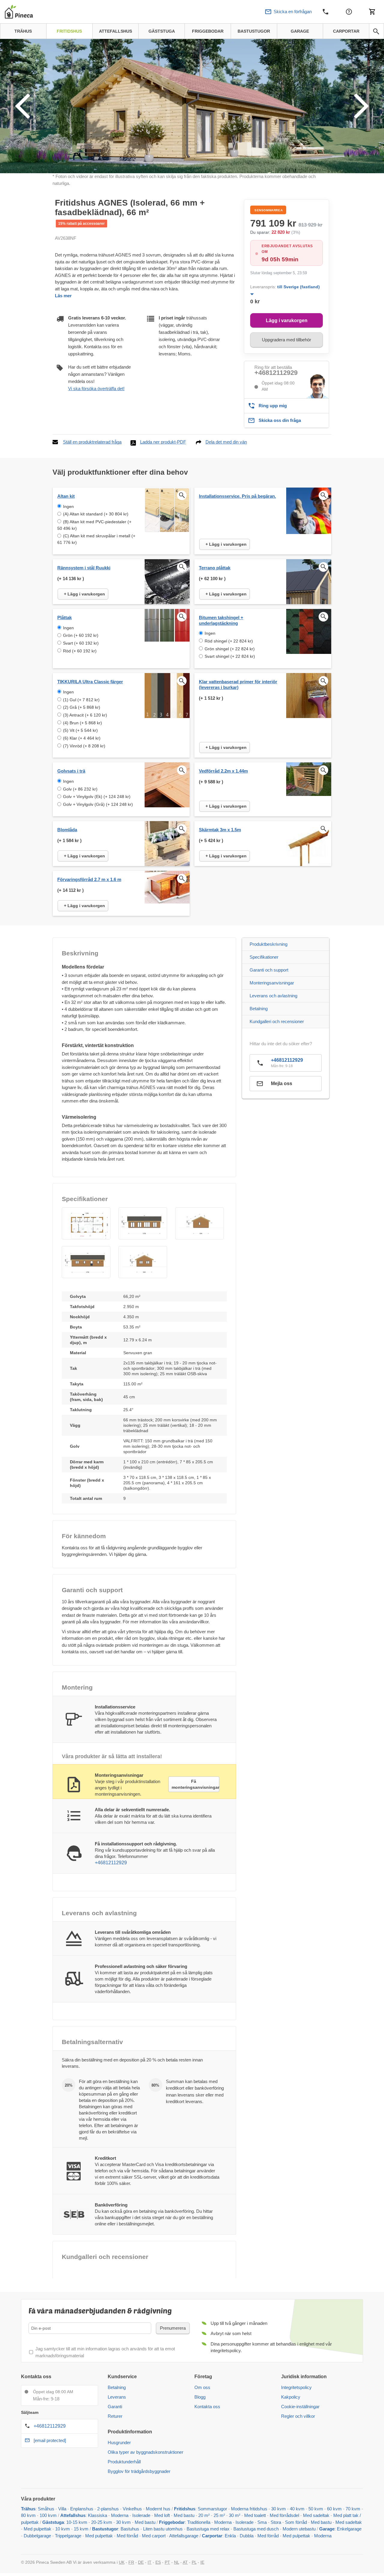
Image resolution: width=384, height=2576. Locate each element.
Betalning (259, 1009)
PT (167, 2562)
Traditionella (199, 2522)
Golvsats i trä (71, 771)
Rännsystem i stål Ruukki (84, 568)
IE (202, 2562)
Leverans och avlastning (273, 996)
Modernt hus (158, 2509)
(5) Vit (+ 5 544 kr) (80, 730)
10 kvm (63, 2529)
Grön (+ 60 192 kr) (81, 635)
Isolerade (141, 2515)
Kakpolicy (291, 2397)
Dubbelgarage (37, 2536)
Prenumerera (173, 2328)
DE (141, 2562)
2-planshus (108, 2509)
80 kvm (28, 2515)
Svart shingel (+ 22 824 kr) (230, 656)
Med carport (154, 2536)
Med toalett (255, 2515)
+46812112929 (276, 373)
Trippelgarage (68, 2536)
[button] (86, 1223)
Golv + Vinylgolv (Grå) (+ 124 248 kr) (98, 804)
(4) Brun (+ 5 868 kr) (82, 723)
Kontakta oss (207, 2407)
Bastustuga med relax (208, 2529)
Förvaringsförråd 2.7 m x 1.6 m (89, 879)
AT (185, 2562)
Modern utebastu (299, 2529)
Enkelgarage (349, 2529)
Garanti (115, 2407)
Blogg (200, 2397)
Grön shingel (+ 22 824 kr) (230, 649)
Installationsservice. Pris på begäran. (237, 496)
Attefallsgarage (184, 2536)
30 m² (235, 2515)
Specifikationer (264, 957)
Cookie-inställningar (300, 2407)
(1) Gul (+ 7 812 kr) (81, 700)
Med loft (162, 2515)
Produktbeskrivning (268, 944)
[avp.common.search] (376, 31)
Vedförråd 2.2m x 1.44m (223, 771)
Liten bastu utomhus (163, 2529)
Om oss (202, 2387)
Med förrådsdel (284, 2515)
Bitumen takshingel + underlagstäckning (221, 620)
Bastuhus (130, 2529)
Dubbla (247, 2536)
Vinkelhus (132, 2509)
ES (158, 2562)
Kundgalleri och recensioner (277, 1021)
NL (177, 2562)
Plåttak (64, 617)
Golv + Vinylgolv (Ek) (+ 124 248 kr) (97, 797)
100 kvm (48, 2515)
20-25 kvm (102, 2522)
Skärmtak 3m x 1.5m (220, 830)
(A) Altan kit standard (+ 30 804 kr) (96, 514)
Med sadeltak (316, 2515)
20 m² (204, 2515)
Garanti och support (269, 970)
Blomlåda (67, 830)
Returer (115, 2416)
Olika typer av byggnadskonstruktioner (145, 2452)
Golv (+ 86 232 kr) (80, 789)
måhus (48, 2509)
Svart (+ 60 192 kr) (81, 643)
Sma (262, 2522)
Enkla (230, 2536)
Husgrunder (119, 2442)
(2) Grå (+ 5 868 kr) (82, 707)
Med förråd (128, 2536)
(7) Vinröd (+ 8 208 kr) (84, 746)
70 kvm (353, 2509)
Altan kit (66, 496)
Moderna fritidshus (249, 2509)
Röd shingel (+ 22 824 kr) (229, 641)
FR (131, 2562)
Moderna (120, 2515)
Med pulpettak (37, 2529)
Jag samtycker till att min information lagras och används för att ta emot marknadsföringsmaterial (105, 2352)
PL (194, 2562)
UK (122, 2562)
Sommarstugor (212, 2509)
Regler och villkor (298, 2416)
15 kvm (81, 2529)
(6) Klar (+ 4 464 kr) (82, 738)
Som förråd (296, 2522)
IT (150, 2562)
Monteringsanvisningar (272, 983)
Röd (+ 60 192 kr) (80, 651)
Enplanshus (82, 2509)
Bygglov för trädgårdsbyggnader (139, 2471)
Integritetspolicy (296, 2387)
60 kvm (334, 2509)
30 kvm (279, 2509)
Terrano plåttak (215, 568)
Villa (62, 2509)
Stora (276, 2522)
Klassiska (97, 2515)
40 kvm (297, 2509)
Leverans (117, 2397)
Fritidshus (185, 2509)
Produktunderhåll (124, 2462)
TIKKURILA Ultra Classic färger (90, 682)
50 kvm (316, 2509)
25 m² (219, 2515)
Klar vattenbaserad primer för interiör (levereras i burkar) (238, 684)
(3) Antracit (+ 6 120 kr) (85, 715)
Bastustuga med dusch (256, 2529)
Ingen (68, 506)
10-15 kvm (77, 2522)
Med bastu (184, 2515)
